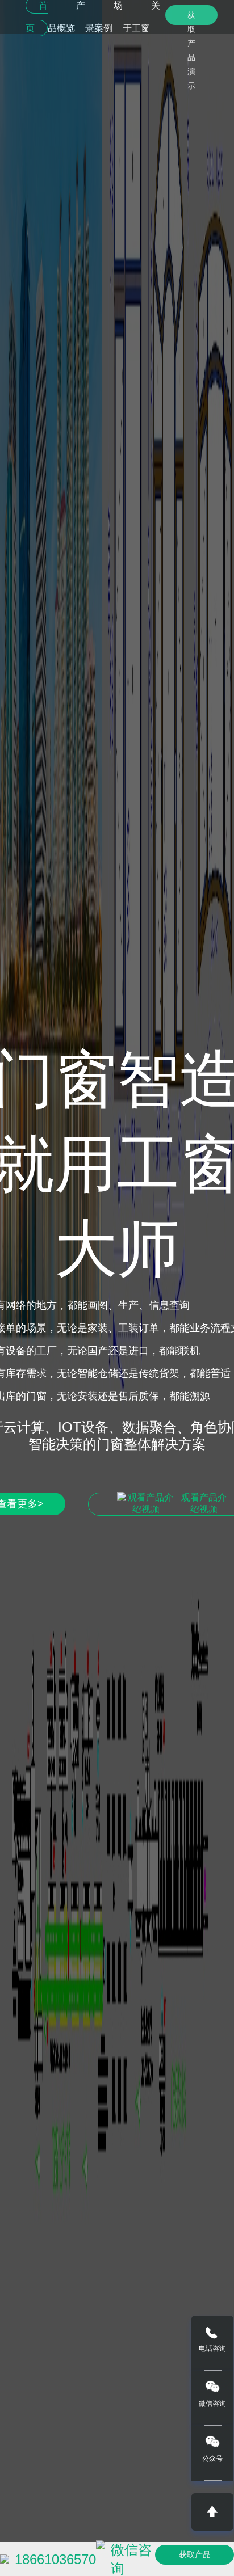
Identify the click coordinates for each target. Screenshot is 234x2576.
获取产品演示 (191, 18)
